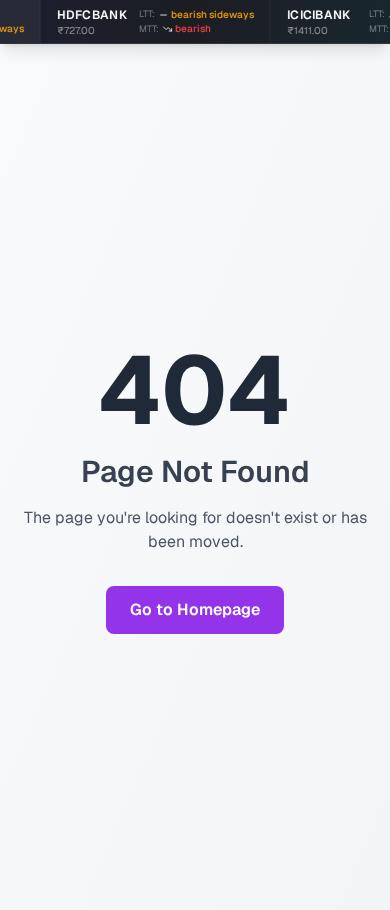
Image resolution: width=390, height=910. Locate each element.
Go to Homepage (195, 609)
